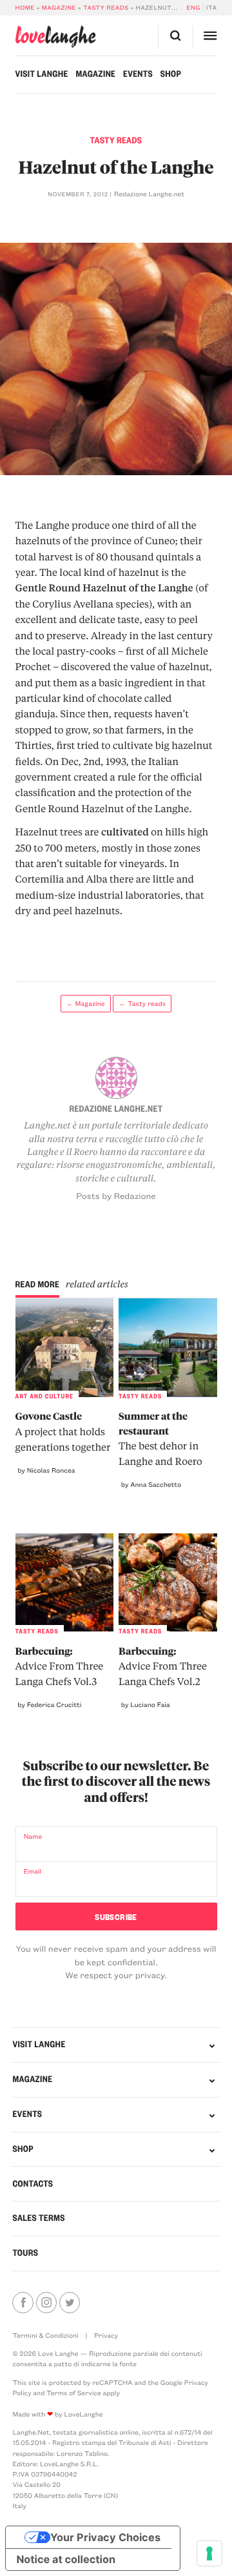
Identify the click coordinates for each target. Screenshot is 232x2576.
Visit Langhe (42, 74)
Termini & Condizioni (45, 2335)
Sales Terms (38, 2218)
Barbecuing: (60, 1666)
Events (138, 74)
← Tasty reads (143, 1003)
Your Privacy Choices (105, 2537)
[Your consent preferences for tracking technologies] (209, 2553)
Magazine (59, 8)
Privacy (106, 2335)
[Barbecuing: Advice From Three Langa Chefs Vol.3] (64, 1582)
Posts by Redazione (116, 1196)
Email (33, 1871)
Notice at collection (66, 2559)
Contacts (33, 2184)
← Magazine (86, 1003)
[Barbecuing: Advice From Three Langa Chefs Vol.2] (168, 1582)
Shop (171, 74)
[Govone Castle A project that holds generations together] (64, 1347)
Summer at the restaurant (160, 1438)
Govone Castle (63, 1431)
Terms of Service (73, 2393)
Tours (25, 2253)
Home (25, 8)
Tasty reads (106, 8)
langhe (56, 37)
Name (33, 1836)
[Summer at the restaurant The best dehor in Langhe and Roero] (168, 1347)
